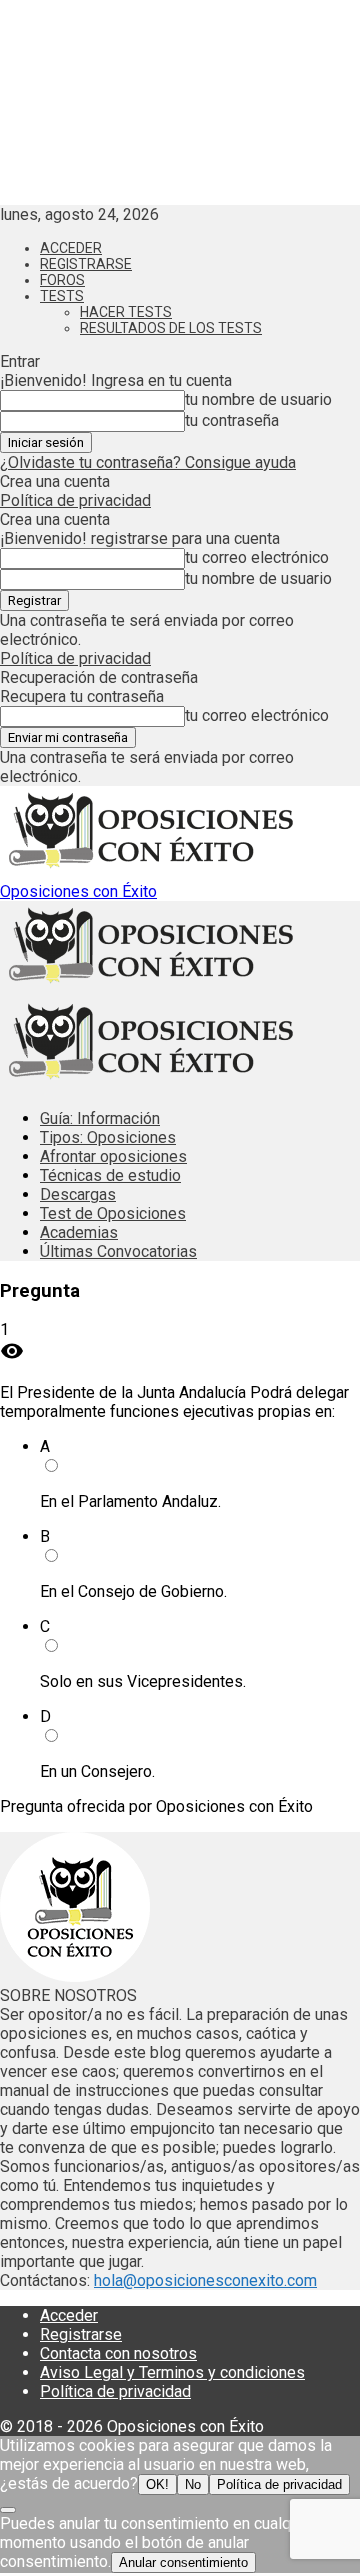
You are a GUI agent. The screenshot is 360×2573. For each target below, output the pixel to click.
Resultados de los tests (171, 328)
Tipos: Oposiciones (108, 1137)
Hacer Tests (126, 312)
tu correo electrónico (257, 557)
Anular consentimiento (183, 2562)
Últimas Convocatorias (118, 1251)
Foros (62, 280)
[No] (8, 2510)
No (193, 2484)
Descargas (78, 1194)
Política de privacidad (75, 500)
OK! (157, 2484)
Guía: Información (100, 1118)
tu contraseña (232, 420)
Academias (79, 1232)
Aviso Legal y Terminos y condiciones (172, 2372)
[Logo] (150, 987)
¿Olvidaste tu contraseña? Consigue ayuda (148, 462)
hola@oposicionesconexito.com (205, 2280)
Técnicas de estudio (110, 1175)
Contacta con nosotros (118, 2353)
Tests (62, 296)
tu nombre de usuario (258, 399)
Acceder (71, 248)
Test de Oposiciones (113, 1213)
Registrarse (86, 264)
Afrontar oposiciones (113, 1156)
